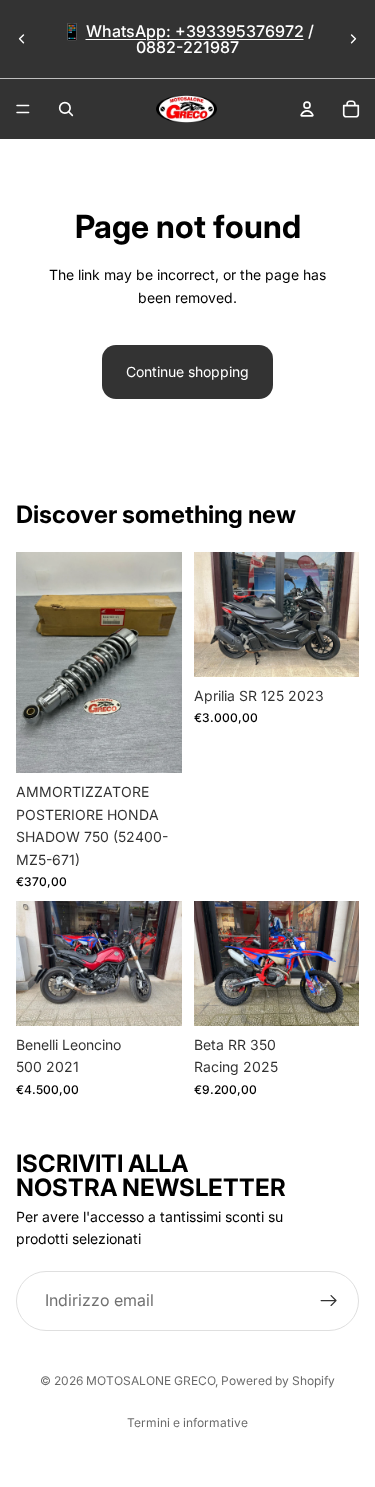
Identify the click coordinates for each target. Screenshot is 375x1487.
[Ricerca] (66, 109)
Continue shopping (187, 371)
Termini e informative (187, 1422)
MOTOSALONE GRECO (150, 1380)
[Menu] (23, 109)
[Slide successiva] (353, 39)
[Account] (307, 109)
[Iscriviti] (329, 1300)
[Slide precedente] (22, 39)
